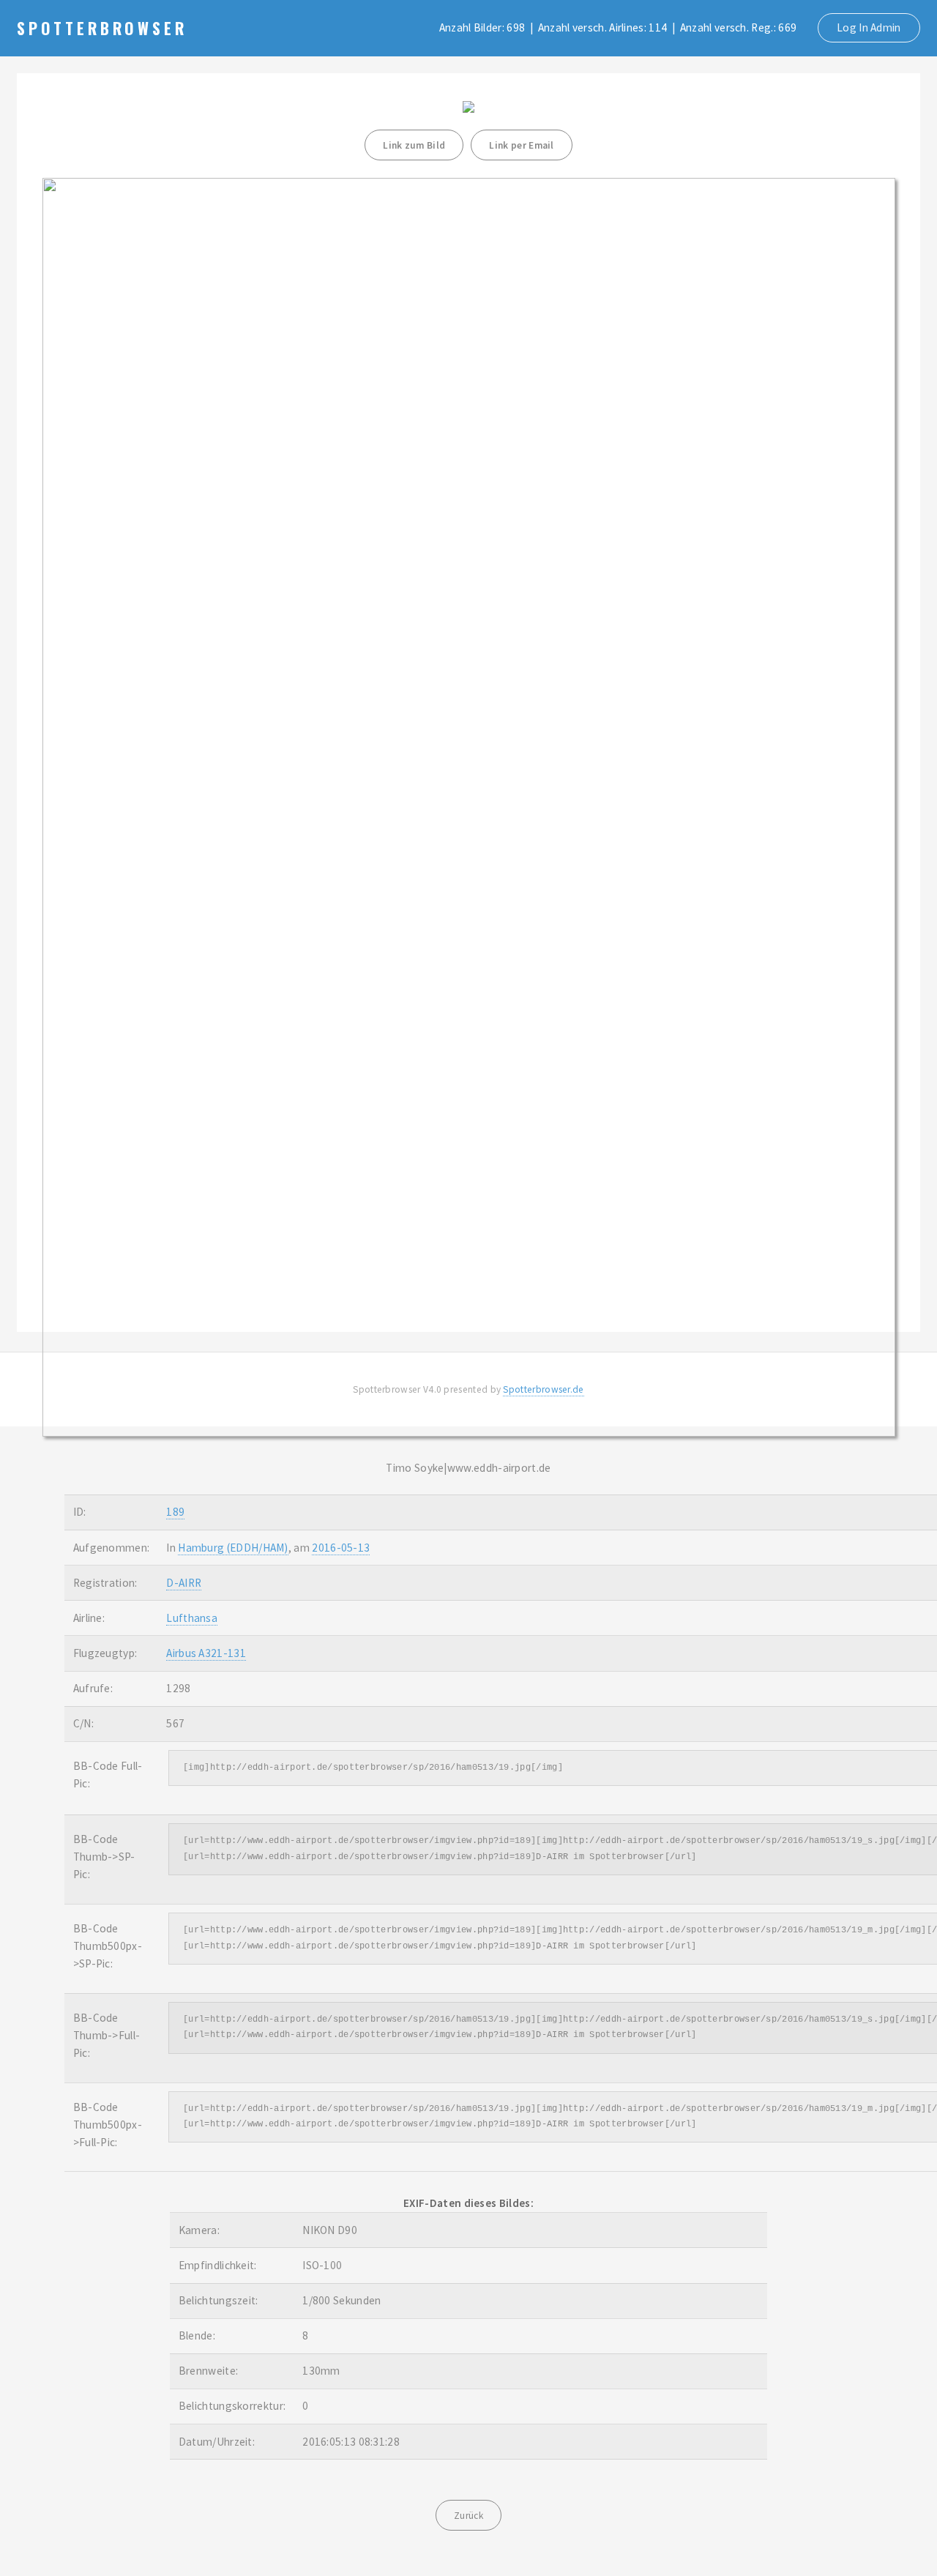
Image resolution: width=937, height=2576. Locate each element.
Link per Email (521, 145)
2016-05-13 (341, 1548)
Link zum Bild (414, 145)
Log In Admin (869, 27)
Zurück (468, 2516)
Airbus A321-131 (206, 1653)
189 (175, 1512)
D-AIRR (184, 1583)
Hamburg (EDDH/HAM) (233, 1548)
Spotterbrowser (102, 28)
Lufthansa (192, 1618)
